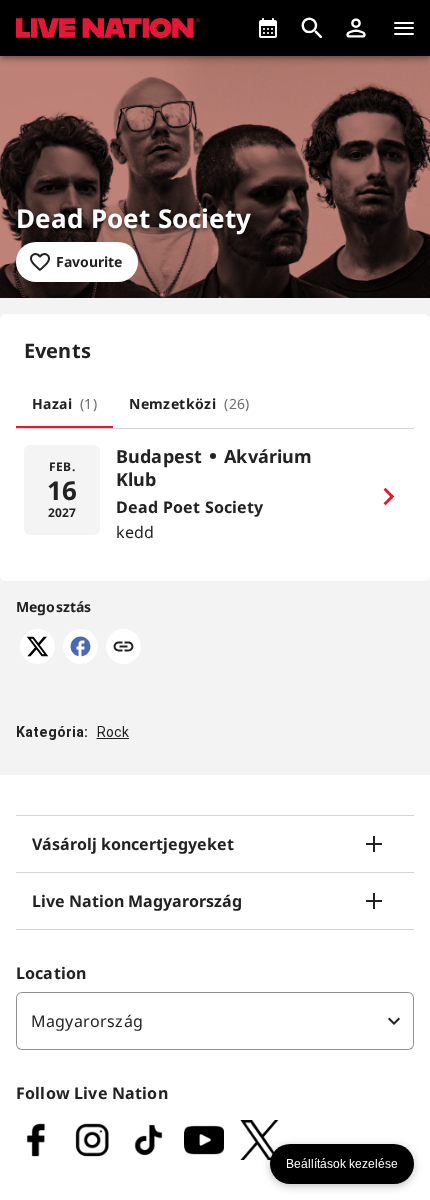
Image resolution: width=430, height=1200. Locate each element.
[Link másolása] (123, 648)
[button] (356, 28)
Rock (113, 732)
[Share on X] (37, 658)
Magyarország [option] (87, 1021)
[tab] (64, 404)
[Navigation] (404, 28)
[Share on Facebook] (80, 658)
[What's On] (268, 28)
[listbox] (215, 1021)
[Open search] (312, 28)
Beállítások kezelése (342, 1164)
